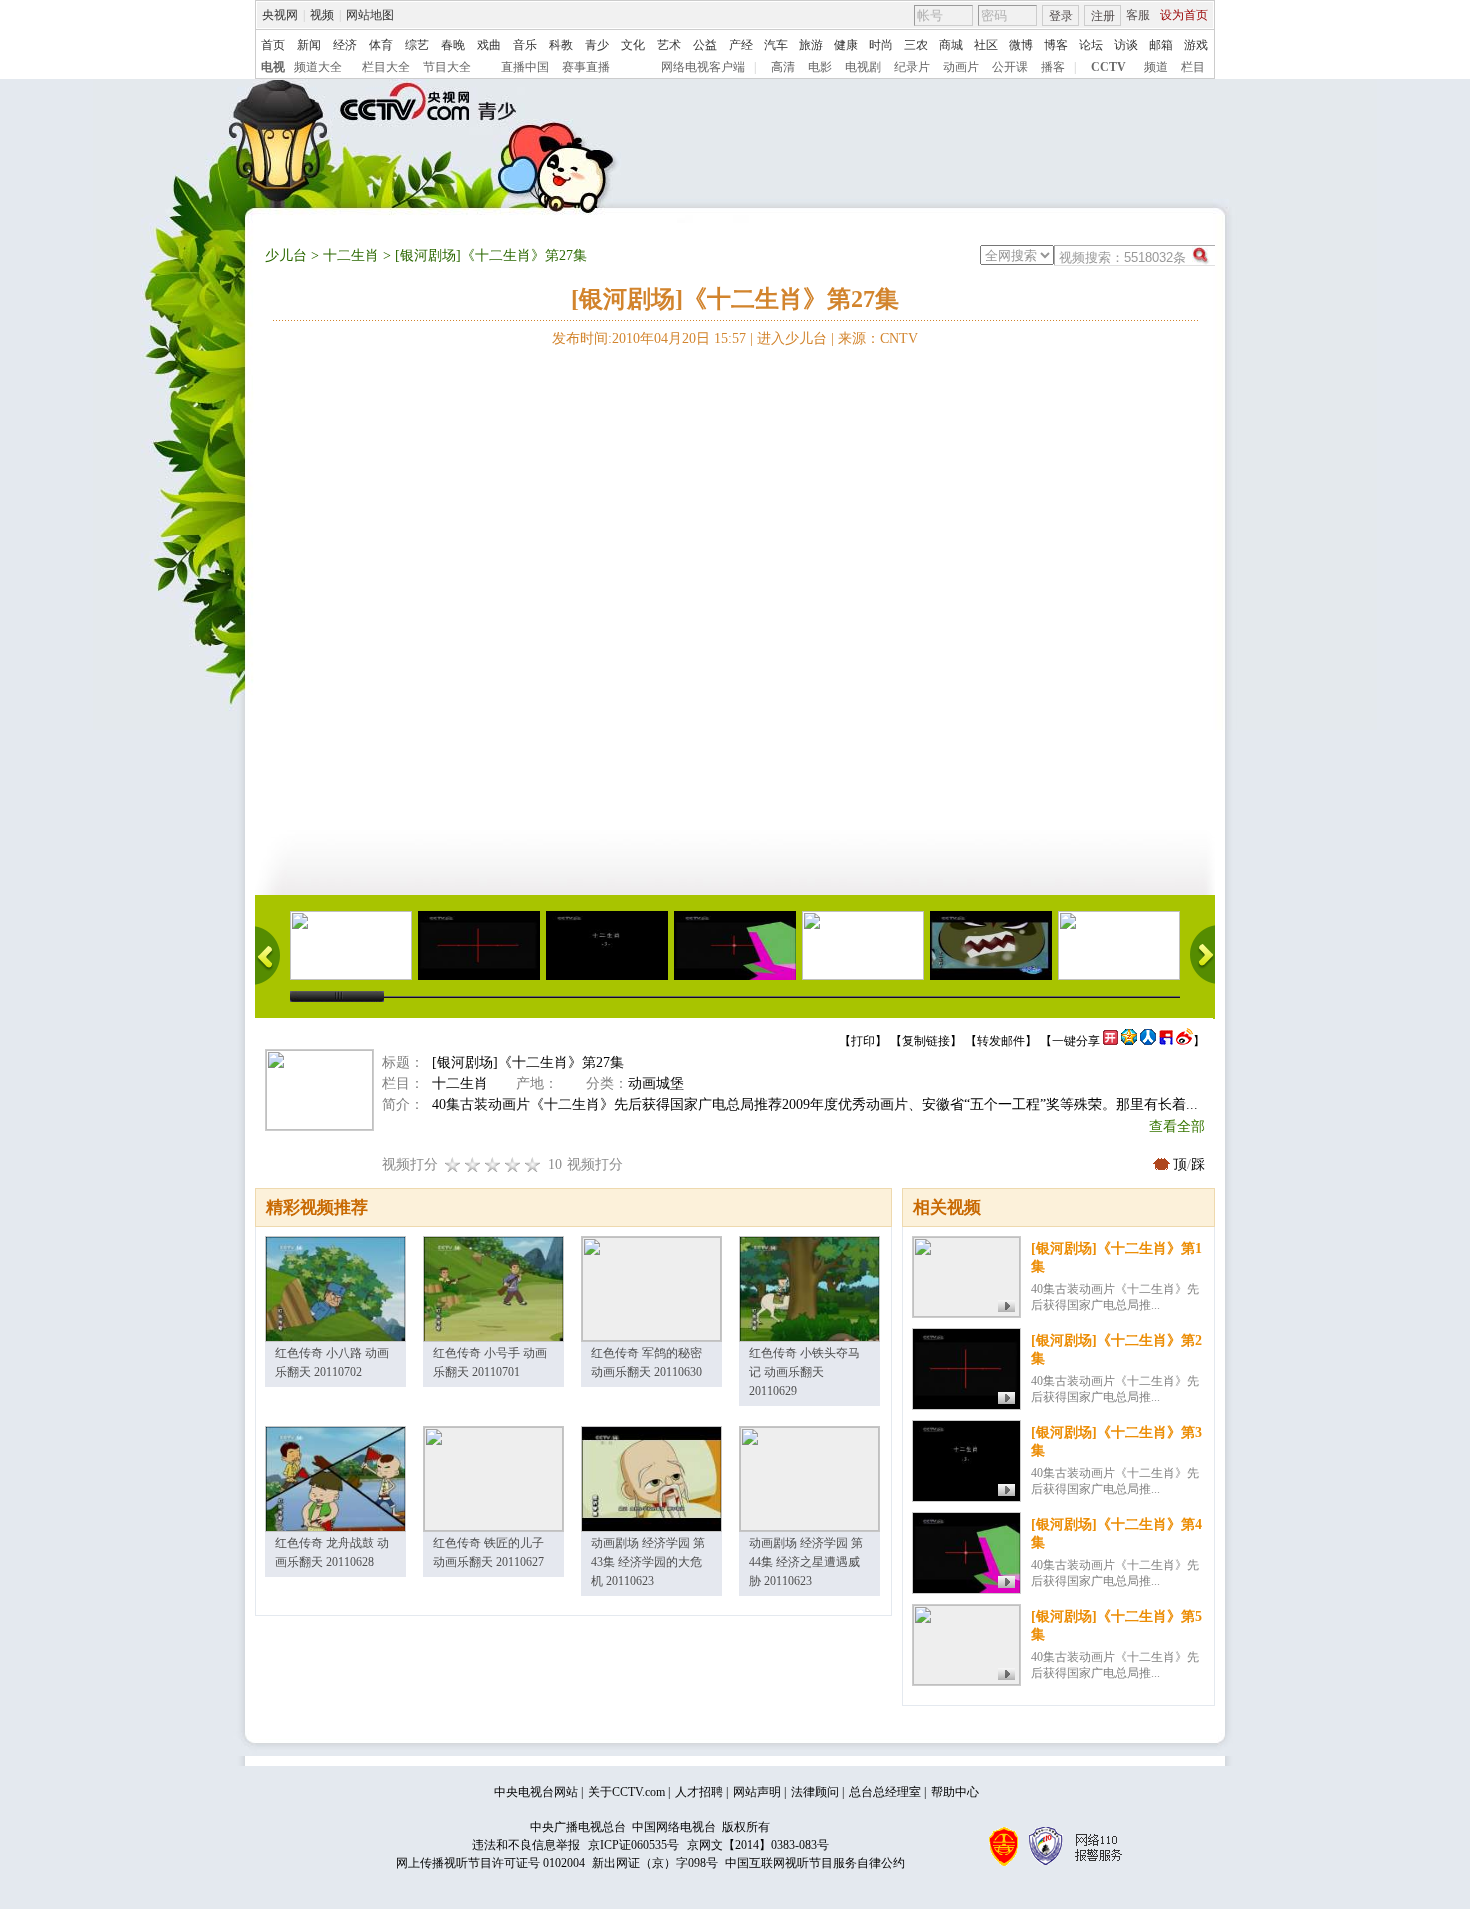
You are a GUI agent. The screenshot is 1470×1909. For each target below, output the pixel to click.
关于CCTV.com (626, 1792)
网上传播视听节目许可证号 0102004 (490, 1863)
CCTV (1108, 67)
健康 (846, 45)
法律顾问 (815, 1792)
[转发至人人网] (1148, 1041)
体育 (381, 45)
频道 (1156, 67)
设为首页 (1184, 15)
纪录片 (912, 67)
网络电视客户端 (703, 67)
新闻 (309, 45)
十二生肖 (351, 255)
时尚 (881, 45)
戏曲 (489, 45)
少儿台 (286, 255)
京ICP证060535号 (633, 1845)
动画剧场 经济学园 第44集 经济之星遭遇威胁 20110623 (806, 1562)
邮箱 (1161, 45)
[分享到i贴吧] (1166, 1041)
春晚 (453, 45)
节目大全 (447, 67)
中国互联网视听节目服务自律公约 (815, 1863)
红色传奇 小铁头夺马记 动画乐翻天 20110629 (804, 1372)
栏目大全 (386, 67)
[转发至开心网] (1110, 1041)
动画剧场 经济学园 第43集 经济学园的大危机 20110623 (648, 1562)
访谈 (1126, 45)
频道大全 (318, 67)
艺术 (669, 45)
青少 (597, 45)
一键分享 (1076, 1041)
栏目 (1193, 67)
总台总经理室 (885, 1792)
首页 (273, 45)
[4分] (473, 1164)
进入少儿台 (792, 338)
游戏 (1196, 45)
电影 (820, 67)
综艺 (417, 45)
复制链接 (926, 1041)
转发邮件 (1001, 1041)
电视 (273, 67)
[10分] (533, 1164)
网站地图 (370, 15)
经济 (345, 45)
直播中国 (525, 67)
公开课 (1010, 67)
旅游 (811, 45)
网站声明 (757, 1792)
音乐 (525, 45)
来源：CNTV (878, 338)
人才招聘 (699, 1792)
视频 (322, 15)
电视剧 (863, 67)
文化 (633, 45)
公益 (705, 45)
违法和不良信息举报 (526, 1845)
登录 (1061, 16)
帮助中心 (955, 1792)
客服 (1138, 15)
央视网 (280, 15)
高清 (783, 67)
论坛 (1091, 45)
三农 (916, 45)
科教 (561, 45)
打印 (863, 1041)
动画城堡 (656, 1083)
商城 (951, 45)
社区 (986, 45)
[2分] (453, 1164)
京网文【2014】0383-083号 (758, 1845)
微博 (1021, 45)
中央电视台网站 (536, 1792)
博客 (1056, 45)
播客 (1053, 67)
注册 (1103, 16)
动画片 (961, 67)
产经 (741, 45)
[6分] (493, 1164)
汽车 (776, 45)
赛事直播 (586, 67)
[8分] (513, 1164)
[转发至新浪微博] (1184, 1041)
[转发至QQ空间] (1129, 1041)
